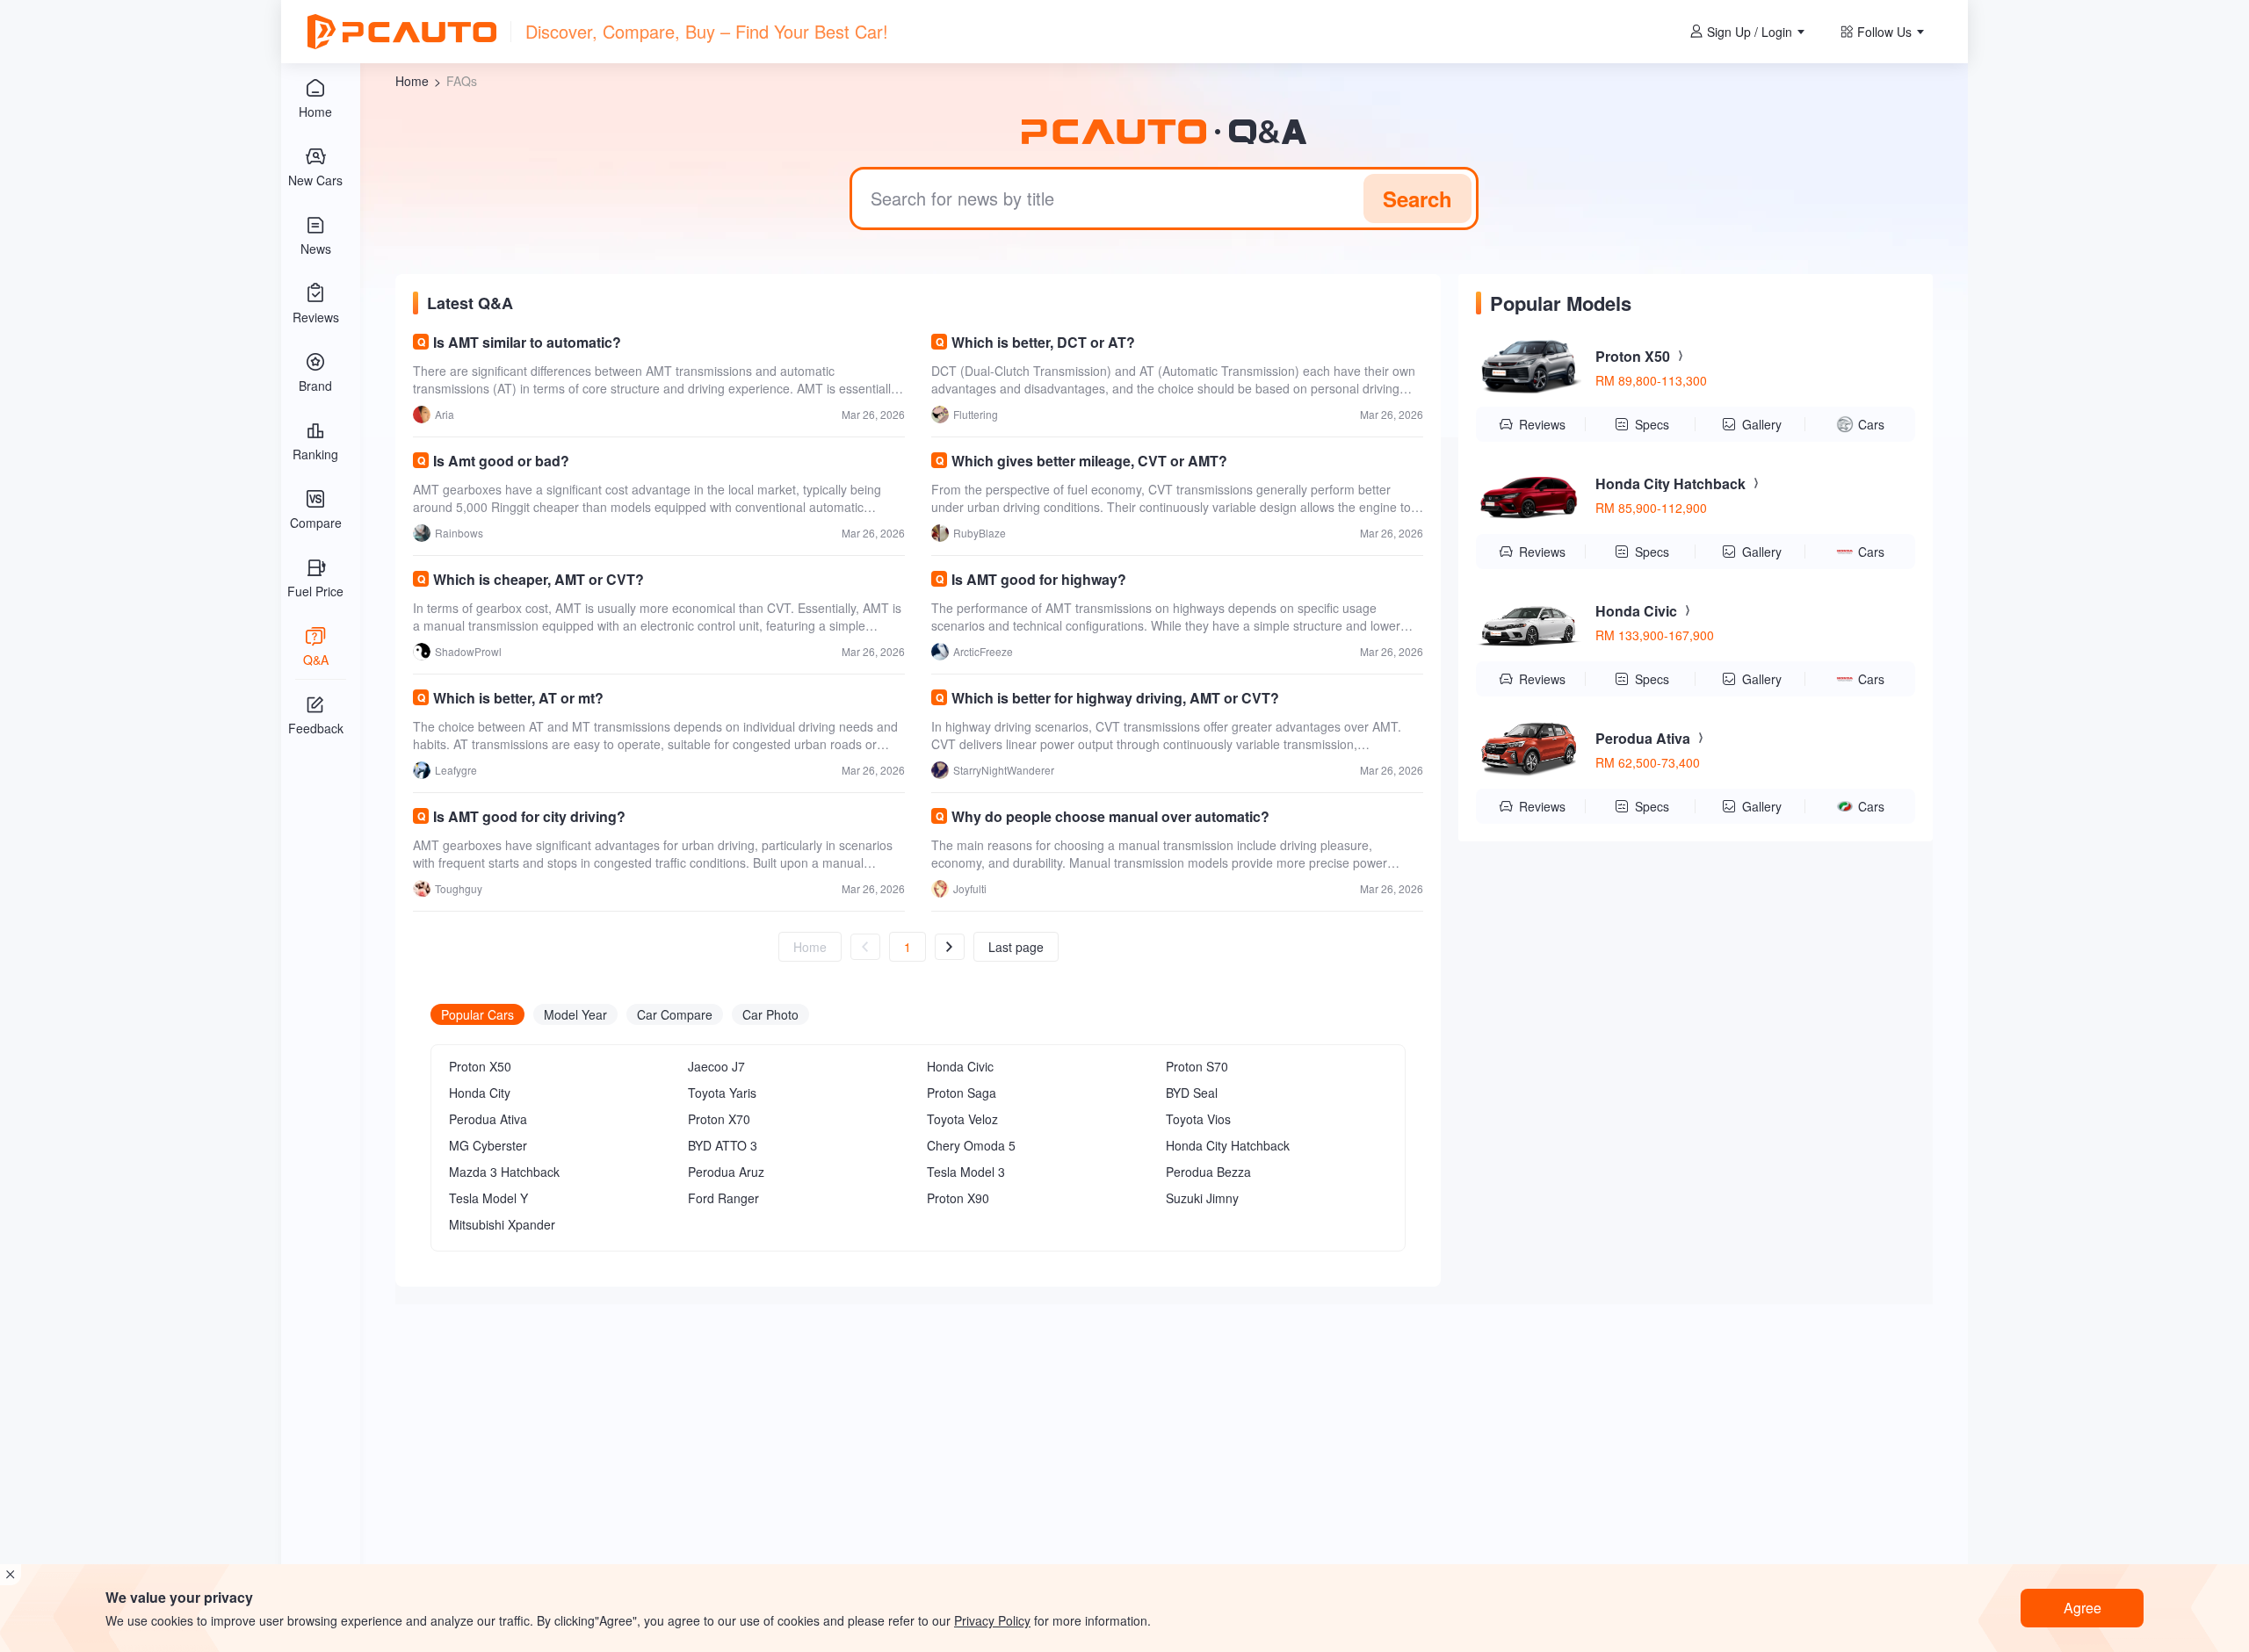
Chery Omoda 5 (971, 1145)
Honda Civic (960, 1066)
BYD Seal (1192, 1093)
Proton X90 (958, 1198)
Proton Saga (962, 1093)
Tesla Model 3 (966, 1172)
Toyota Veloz (962, 1119)
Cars (1871, 424)
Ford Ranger (723, 1198)
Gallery (1762, 424)
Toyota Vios (1198, 1119)
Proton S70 (1197, 1066)
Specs (1652, 424)
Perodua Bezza (1208, 1172)
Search (1417, 198)
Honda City (480, 1093)
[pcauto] (402, 32)
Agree (2083, 1608)
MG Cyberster (488, 1145)
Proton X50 (480, 1066)
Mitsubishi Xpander (502, 1224)
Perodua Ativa (488, 1119)
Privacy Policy (992, 1620)
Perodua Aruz (726, 1172)
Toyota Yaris (722, 1093)
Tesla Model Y (488, 1198)
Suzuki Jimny (1202, 1198)
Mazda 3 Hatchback (504, 1172)
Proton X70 (719, 1119)
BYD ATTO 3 (723, 1145)
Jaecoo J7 (716, 1066)
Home (412, 81)
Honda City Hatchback (1228, 1145)
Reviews (1542, 424)
